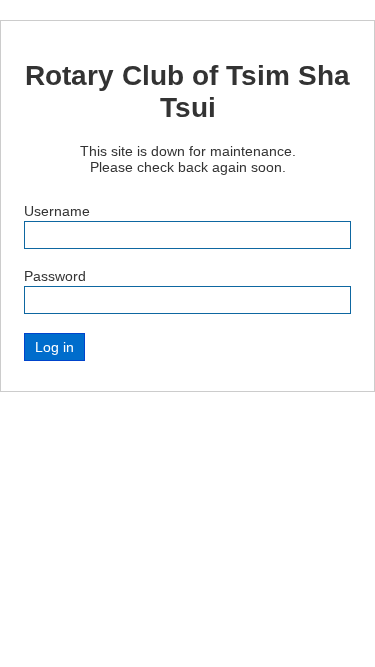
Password (55, 276)
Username (57, 211)
